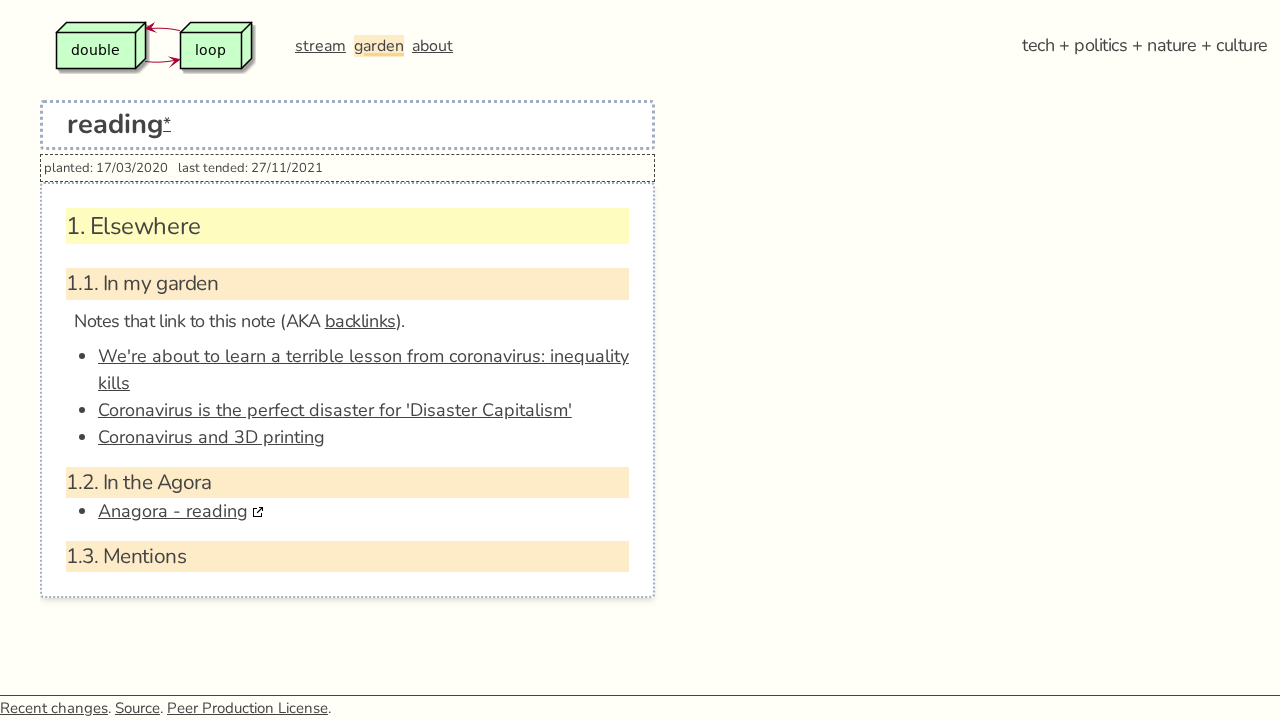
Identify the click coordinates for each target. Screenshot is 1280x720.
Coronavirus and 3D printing (211, 437)
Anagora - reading (173, 511)
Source (137, 708)
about (432, 46)
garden (379, 46)
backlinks (360, 321)
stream (320, 46)
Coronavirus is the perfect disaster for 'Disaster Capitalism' (335, 410)
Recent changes (54, 708)
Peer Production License (247, 708)
